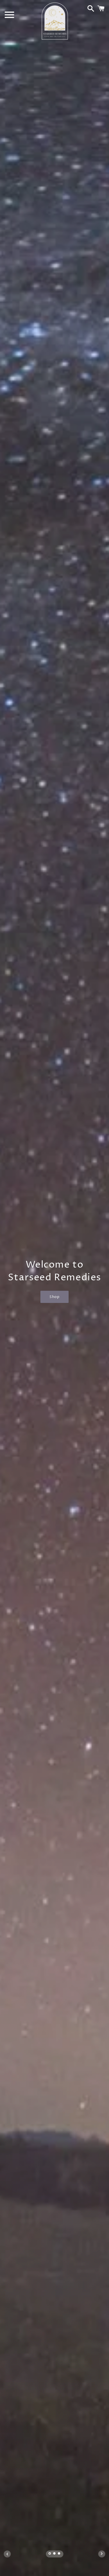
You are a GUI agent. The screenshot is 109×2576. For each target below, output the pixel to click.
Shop (54, 1297)
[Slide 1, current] (50, 2554)
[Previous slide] (7, 2554)
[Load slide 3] (59, 2554)
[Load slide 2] (55, 2554)
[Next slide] (102, 2554)
